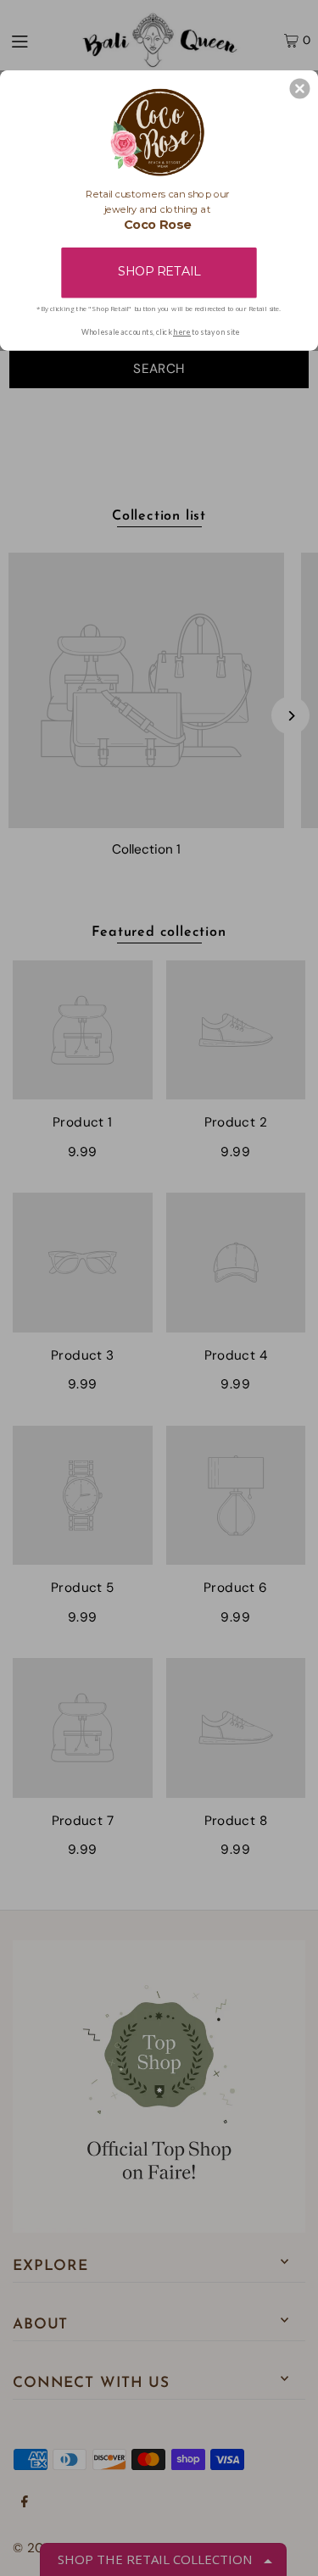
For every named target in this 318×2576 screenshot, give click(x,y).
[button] (299, 88)
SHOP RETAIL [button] (159, 272)
